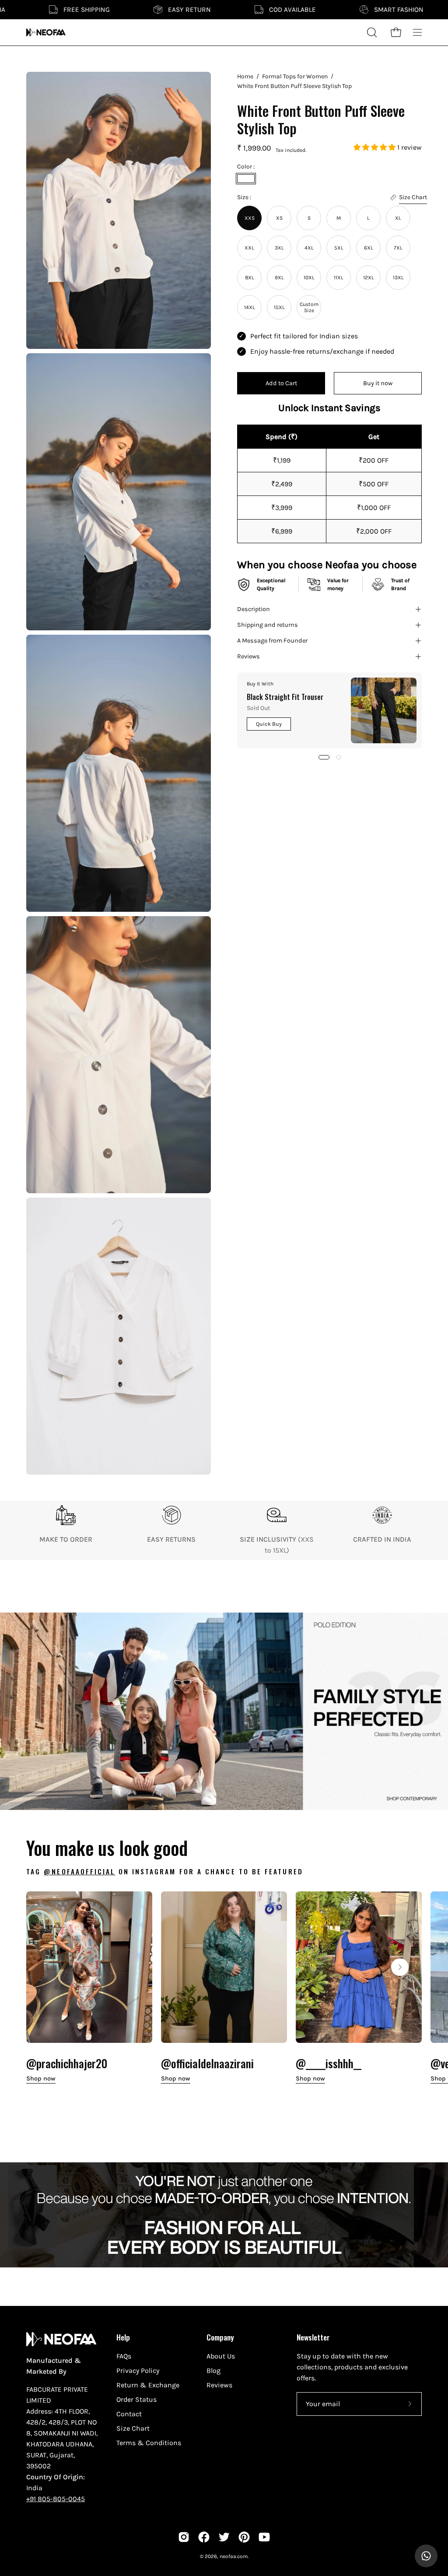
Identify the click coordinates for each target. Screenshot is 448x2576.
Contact (129, 2414)
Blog (213, 2370)
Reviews (248, 656)
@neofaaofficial (79, 1871)
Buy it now (378, 383)
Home (245, 76)
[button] (375, 147)
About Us (221, 2356)
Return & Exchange (148, 2385)
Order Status (136, 2399)
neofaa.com (234, 2556)
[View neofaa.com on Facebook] (204, 2537)
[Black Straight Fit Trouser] (384, 710)
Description (254, 609)
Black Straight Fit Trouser (285, 697)
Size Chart (133, 2428)
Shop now (41, 2079)
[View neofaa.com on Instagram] (184, 2537)
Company (220, 2337)
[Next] (400, 1967)
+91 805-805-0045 (56, 2499)
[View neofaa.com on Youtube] (264, 2537)
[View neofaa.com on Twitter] (224, 2537)
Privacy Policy (138, 2370)
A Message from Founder (272, 641)
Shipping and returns (268, 625)
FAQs (124, 2356)
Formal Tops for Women (295, 76)
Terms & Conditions (149, 2443)
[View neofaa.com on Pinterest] (244, 2537)
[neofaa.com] (46, 32)
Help (123, 2337)
